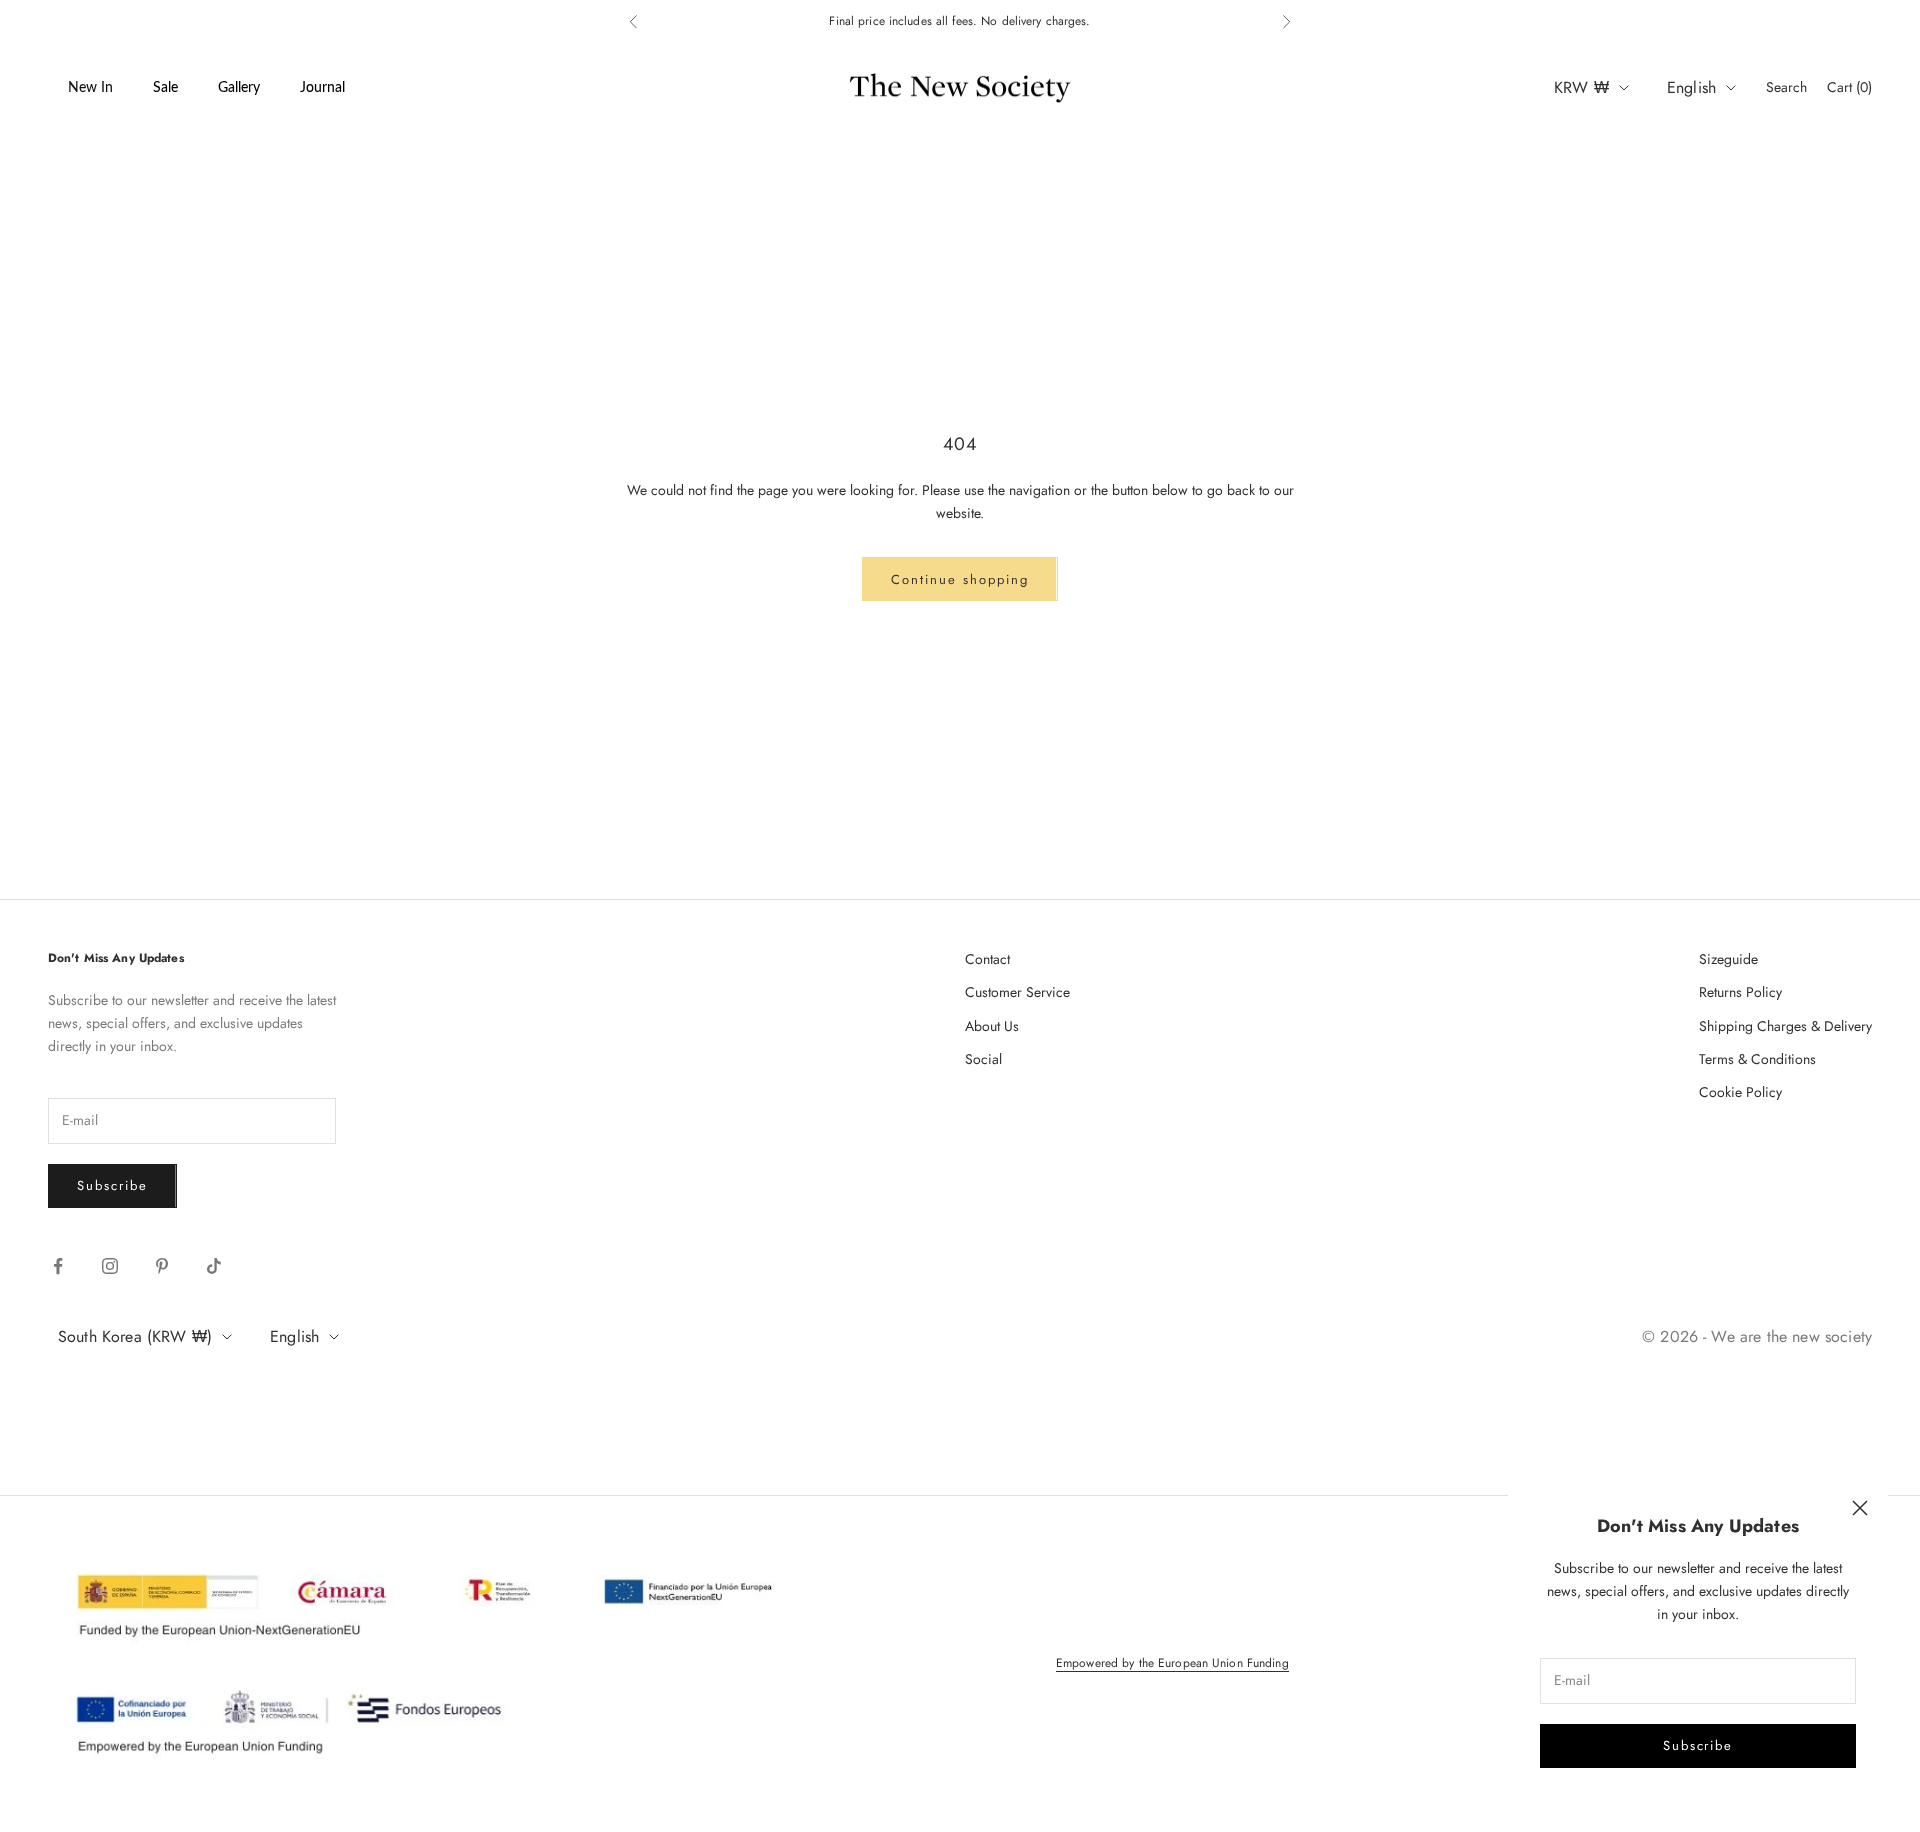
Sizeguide (1728, 959)
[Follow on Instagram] (110, 1266)
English (1691, 87)
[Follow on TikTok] (214, 1266)
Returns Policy (1740, 992)
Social (983, 1059)
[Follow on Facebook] (58, 1266)
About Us (992, 1026)
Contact (987, 959)
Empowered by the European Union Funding (1172, 1663)
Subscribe (1698, 1745)
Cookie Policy (1740, 1092)
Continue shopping (959, 579)
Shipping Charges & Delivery (1785, 1026)
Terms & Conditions (1757, 1059)
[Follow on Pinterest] (162, 1266)
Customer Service (1017, 992)
